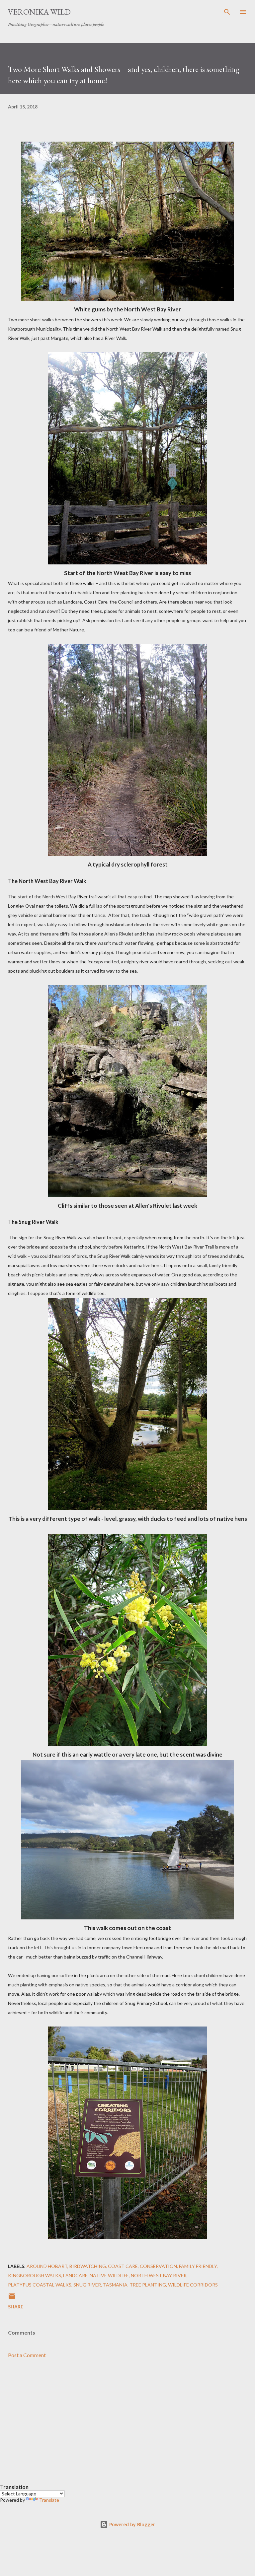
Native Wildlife (109, 2275)
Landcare (75, 2275)
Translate (49, 2500)
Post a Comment (27, 2355)
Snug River (87, 2285)
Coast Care (123, 2266)
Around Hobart (47, 2266)
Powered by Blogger (131, 2524)
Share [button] (16, 2307)
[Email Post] (12, 2298)
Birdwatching (88, 2266)
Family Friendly (198, 2266)
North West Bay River (159, 2275)
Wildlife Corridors (193, 2285)
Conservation (158, 2266)
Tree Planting (148, 2285)
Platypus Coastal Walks (40, 2285)
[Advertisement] (127, 2427)
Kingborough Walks (35, 2275)
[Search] (227, 12)
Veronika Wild (39, 12)
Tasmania (115, 2285)
